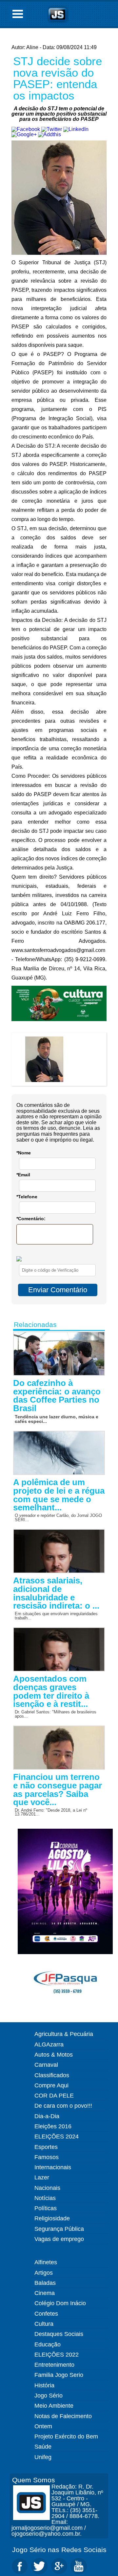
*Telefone (27, 1197)
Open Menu (18, 14)
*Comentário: (31, 1219)
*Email (23, 1175)
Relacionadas (35, 1325)
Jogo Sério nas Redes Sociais (59, 2550)
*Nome (24, 1153)
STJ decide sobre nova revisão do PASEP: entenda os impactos (58, 78)
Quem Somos (34, 2480)
